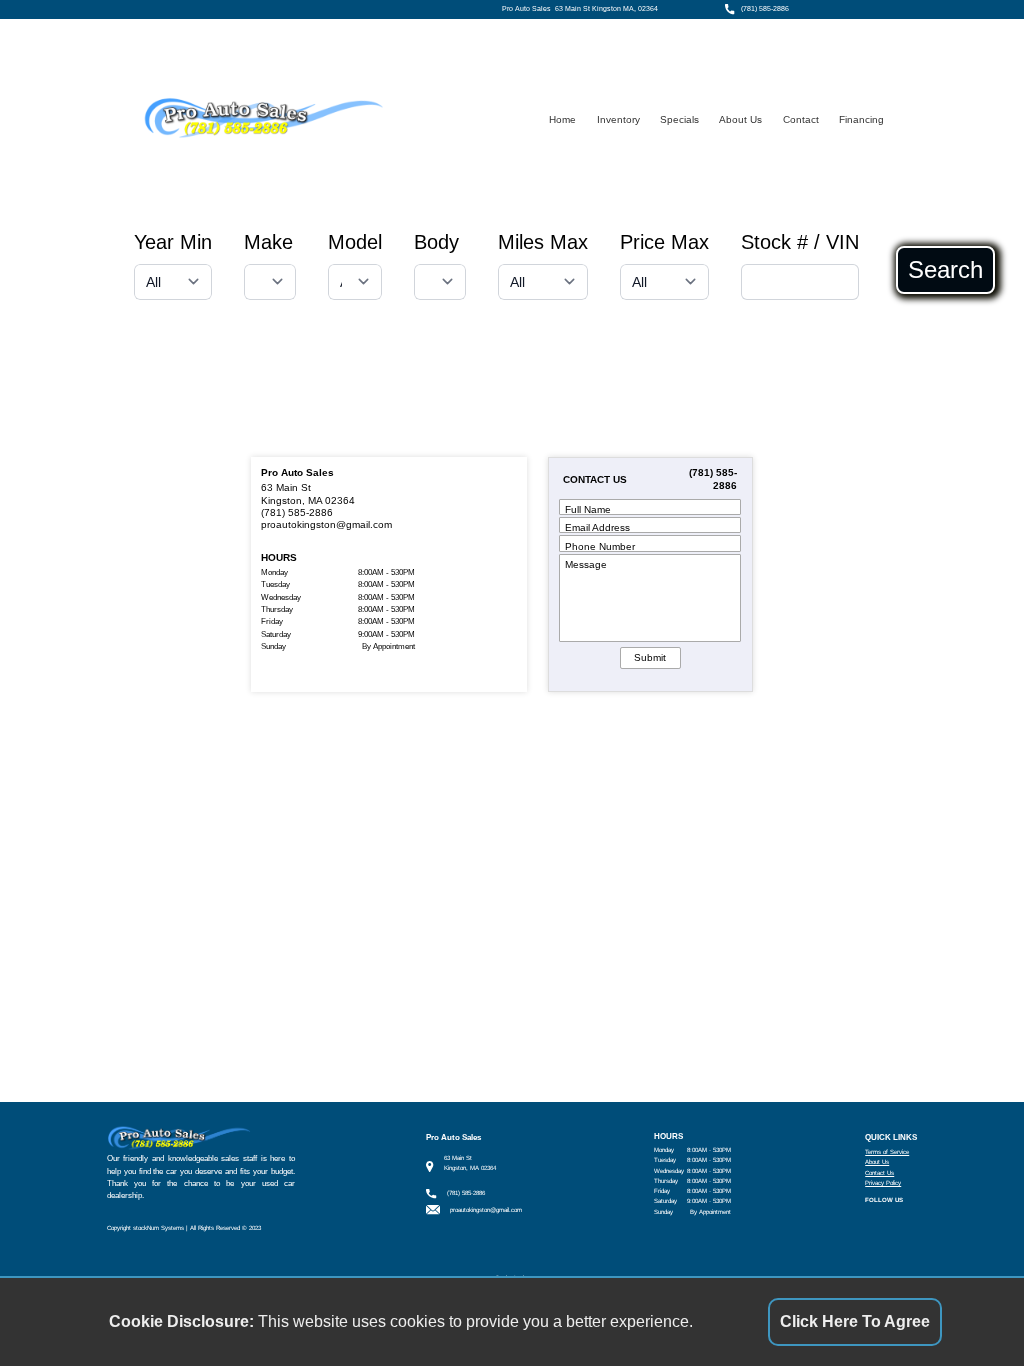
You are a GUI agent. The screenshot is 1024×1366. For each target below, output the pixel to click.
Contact (801, 119)
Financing (861, 119)
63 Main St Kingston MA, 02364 (606, 9)
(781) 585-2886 (765, 9)
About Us (740, 119)
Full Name (588, 509)
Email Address (597, 527)
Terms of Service (887, 1151)
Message (586, 564)
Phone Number (600, 546)
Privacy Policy (883, 1182)
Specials (679, 119)
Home (562, 119)
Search (945, 270)
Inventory (618, 119)
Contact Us (879, 1172)
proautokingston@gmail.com (326, 524)
